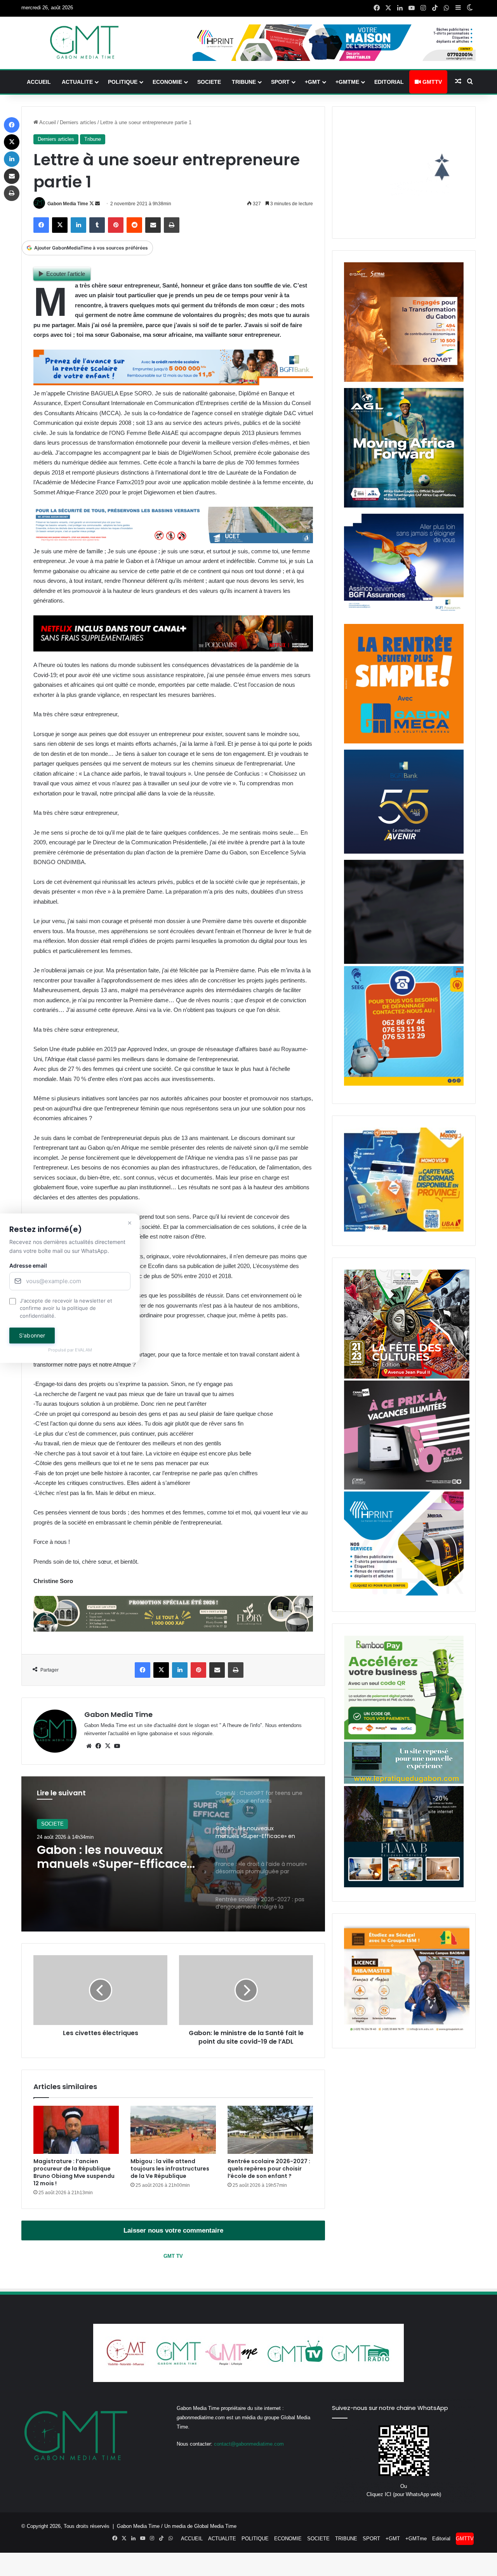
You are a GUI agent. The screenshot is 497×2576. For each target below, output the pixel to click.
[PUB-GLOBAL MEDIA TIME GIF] (404, 962)
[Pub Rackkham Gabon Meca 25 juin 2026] (404, 742)
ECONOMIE (167, 82)
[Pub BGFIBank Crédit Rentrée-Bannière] (173, 383)
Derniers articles (78, 122)
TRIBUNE (244, 82)
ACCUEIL (39, 82)
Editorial (389, 82)
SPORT (280, 82)
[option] (173, 1854)
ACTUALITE (77, 82)
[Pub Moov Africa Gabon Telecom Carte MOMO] (404, 1230)
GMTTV (431, 82)
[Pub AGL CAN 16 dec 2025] (404, 506)
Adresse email (28, 1265)
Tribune (93, 139)
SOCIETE (209, 82)
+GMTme (347, 82)
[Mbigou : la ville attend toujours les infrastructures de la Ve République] (173, 2130)
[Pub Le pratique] (404, 1782)
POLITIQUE (123, 82)
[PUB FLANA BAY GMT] (404, 1886)
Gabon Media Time (68, 204)
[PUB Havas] (404, 616)
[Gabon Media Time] (84, 42)
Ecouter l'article (66, 274)
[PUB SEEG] (404, 1084)
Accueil (47, 122)
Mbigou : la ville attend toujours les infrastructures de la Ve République (170, 2169)
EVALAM (83, 1350)
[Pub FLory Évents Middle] (173, 1629)
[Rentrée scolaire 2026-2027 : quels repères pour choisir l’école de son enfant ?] (270, 2130)
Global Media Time (215, 2526)
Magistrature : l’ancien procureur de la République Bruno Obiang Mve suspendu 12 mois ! (74, 2172)
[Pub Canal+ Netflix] (173, 649)
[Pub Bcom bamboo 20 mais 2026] (404, 1738)
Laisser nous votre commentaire (173, 2230)
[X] (108, 1746)
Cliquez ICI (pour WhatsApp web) (404, 2494)
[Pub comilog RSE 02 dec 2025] (404, 380)
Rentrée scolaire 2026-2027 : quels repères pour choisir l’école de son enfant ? (269, 2169)
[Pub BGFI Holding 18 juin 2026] (404, 852)
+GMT (313, 82)
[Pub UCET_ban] (173, 541)
